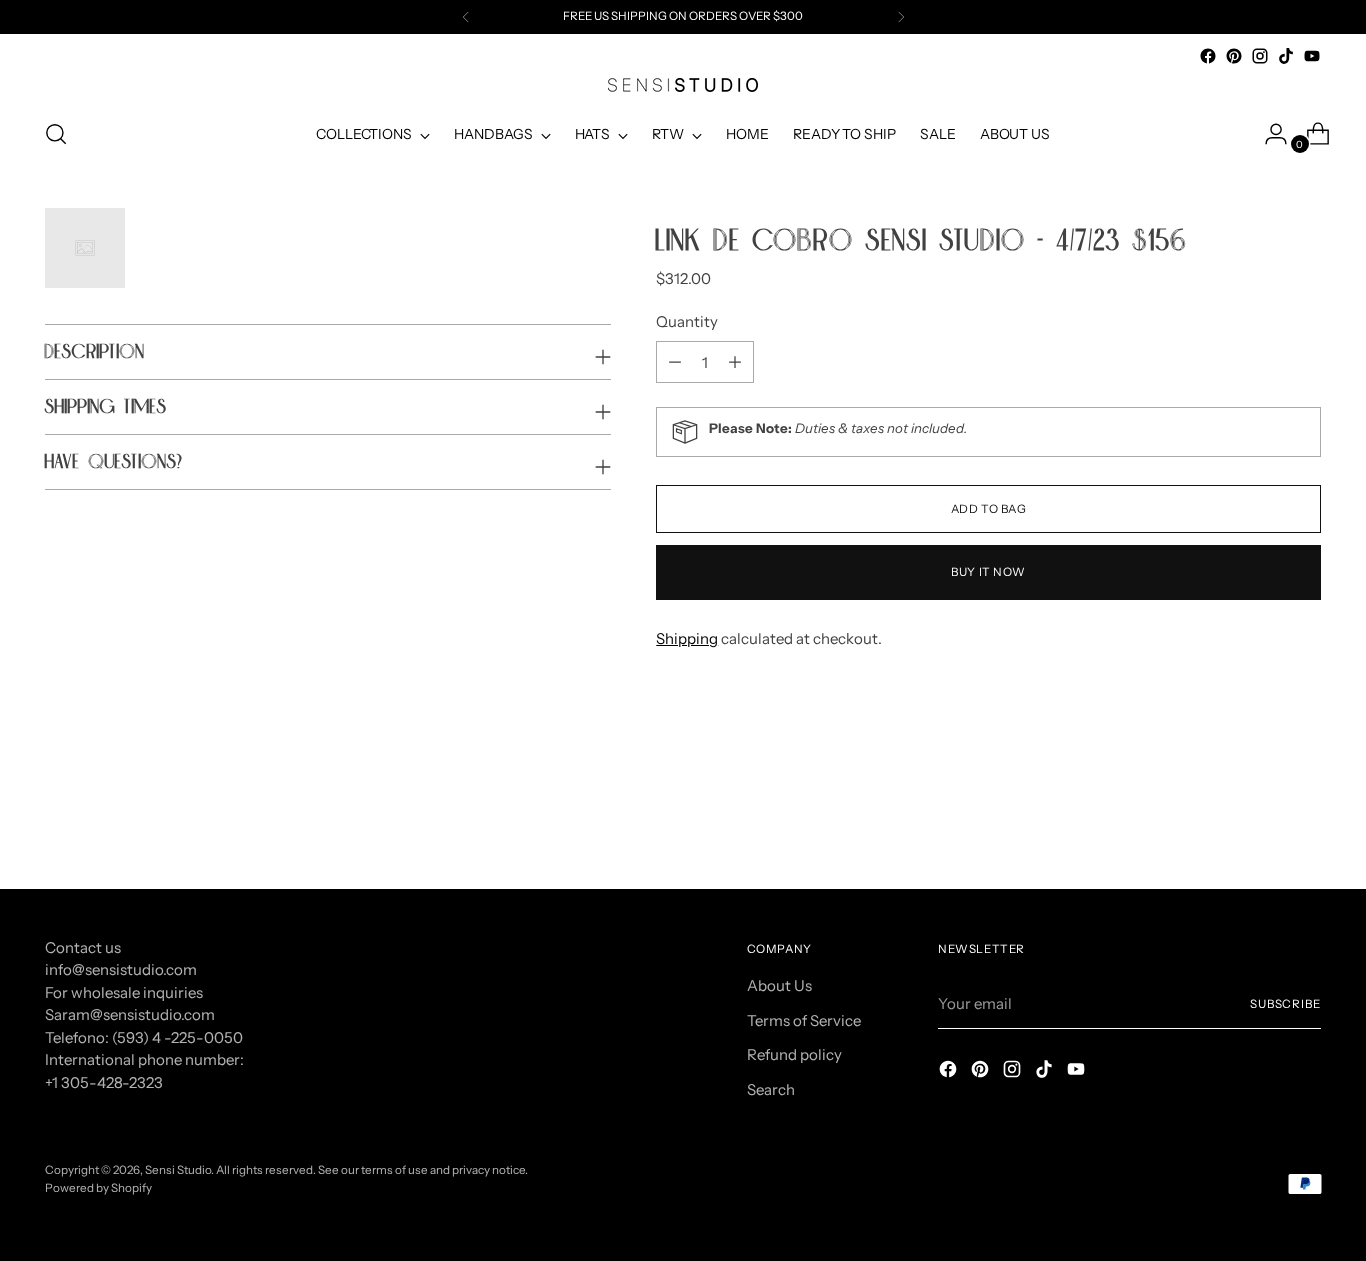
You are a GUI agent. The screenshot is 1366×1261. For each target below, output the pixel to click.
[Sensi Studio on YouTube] (1312, 56)
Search (771, 1089)
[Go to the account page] (1268, 134)
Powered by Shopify (98, 1188)
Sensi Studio (178, 1170)
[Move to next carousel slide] (1304, 820)
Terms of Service (804, 1020)
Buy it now (988, 572)
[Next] (901, 17)
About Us (779, 985)
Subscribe (1285, 1004)
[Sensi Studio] (683, 85)
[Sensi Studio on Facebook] (1208, 56)
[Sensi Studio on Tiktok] (1286, 56)
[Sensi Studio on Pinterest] (1234, 56)
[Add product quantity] (675, 362)
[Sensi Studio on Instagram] (1260, 56)
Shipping (687, 638)
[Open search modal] (56, 134)
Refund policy (794, 1054)
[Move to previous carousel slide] (1258, 821)
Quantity (687, 321)
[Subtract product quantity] (735, 362)
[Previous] (466, 17)
